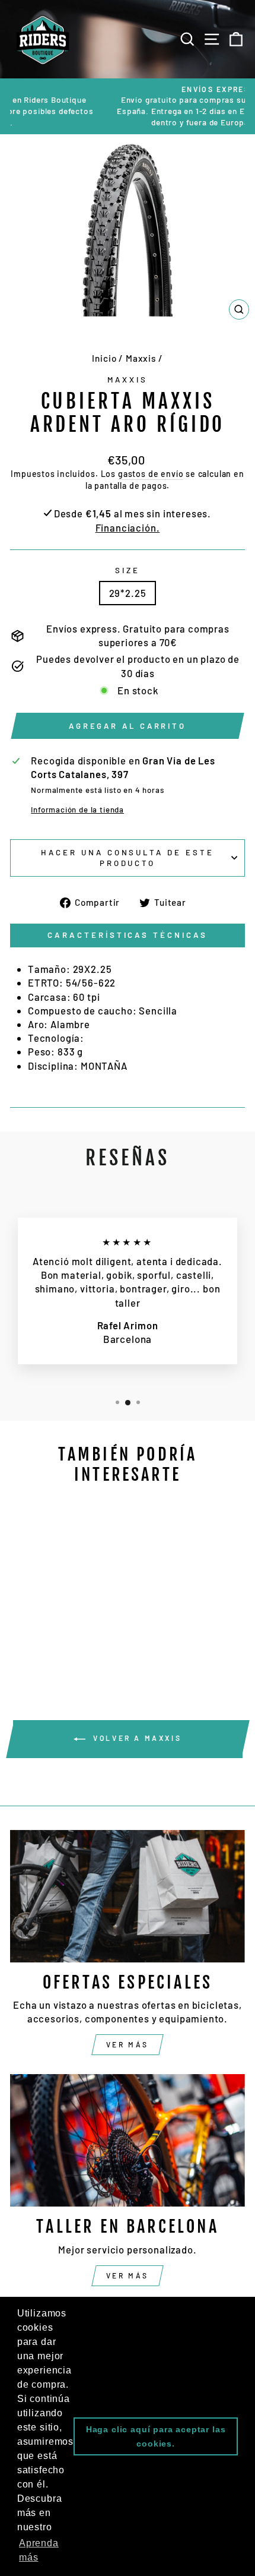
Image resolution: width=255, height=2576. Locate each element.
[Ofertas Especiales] (128, 1896)
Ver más (128, 2044)
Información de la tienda (77, 810)
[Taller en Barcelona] (128, 2140)
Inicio (104, 358)
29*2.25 (128, 593)
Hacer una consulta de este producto (128, 858)
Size (128, 570)
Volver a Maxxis (136, 1738)
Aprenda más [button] (39, 2550)
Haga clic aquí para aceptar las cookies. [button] (156, 2436)
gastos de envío (151, 474)
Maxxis (141, 358)
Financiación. (128, 527)
